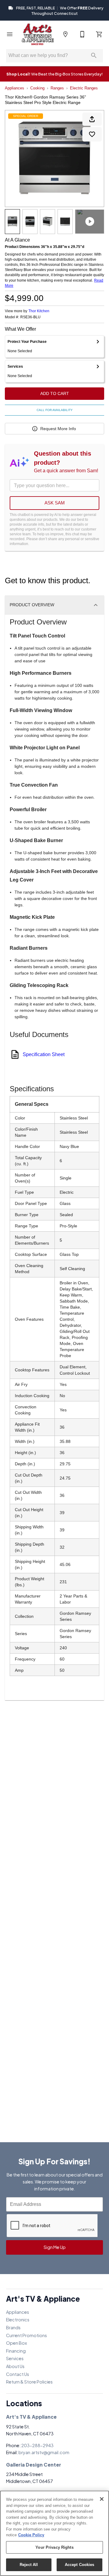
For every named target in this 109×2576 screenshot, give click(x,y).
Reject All (29, 2565)
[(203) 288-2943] (82, 34)
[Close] (102, 2499)
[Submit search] (94, 55)
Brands (13, 2327)
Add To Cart (55, 393)
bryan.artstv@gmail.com (44, 2452)
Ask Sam (55, 503)
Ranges (57, 88)
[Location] (65, 34)
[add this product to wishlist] (92, 134)
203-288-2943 (37, 2445)
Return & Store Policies (29, 2382)
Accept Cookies (80, 2565)
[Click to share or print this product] (92, 119)
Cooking (37, 88)
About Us (15, 2366)
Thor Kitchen (39, 311)
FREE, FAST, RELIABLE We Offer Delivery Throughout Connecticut (59, 11)
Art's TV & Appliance (31, 2417)
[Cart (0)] (99, 34)
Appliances (15, 88)
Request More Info (58, 429)
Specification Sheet (44, 1054)
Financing (16, 2351)
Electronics (18, 2320)
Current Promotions (26, 2335)
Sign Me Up (55, 2247)
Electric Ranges (84, 88)
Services (15, 2358)
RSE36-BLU (30, 317)
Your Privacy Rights (54, 2547)
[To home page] (38, 34)
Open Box (17, 2343)
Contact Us (18, 2374)
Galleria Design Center (34, 2465)
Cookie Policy (31, 2535)
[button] (10, 34)
